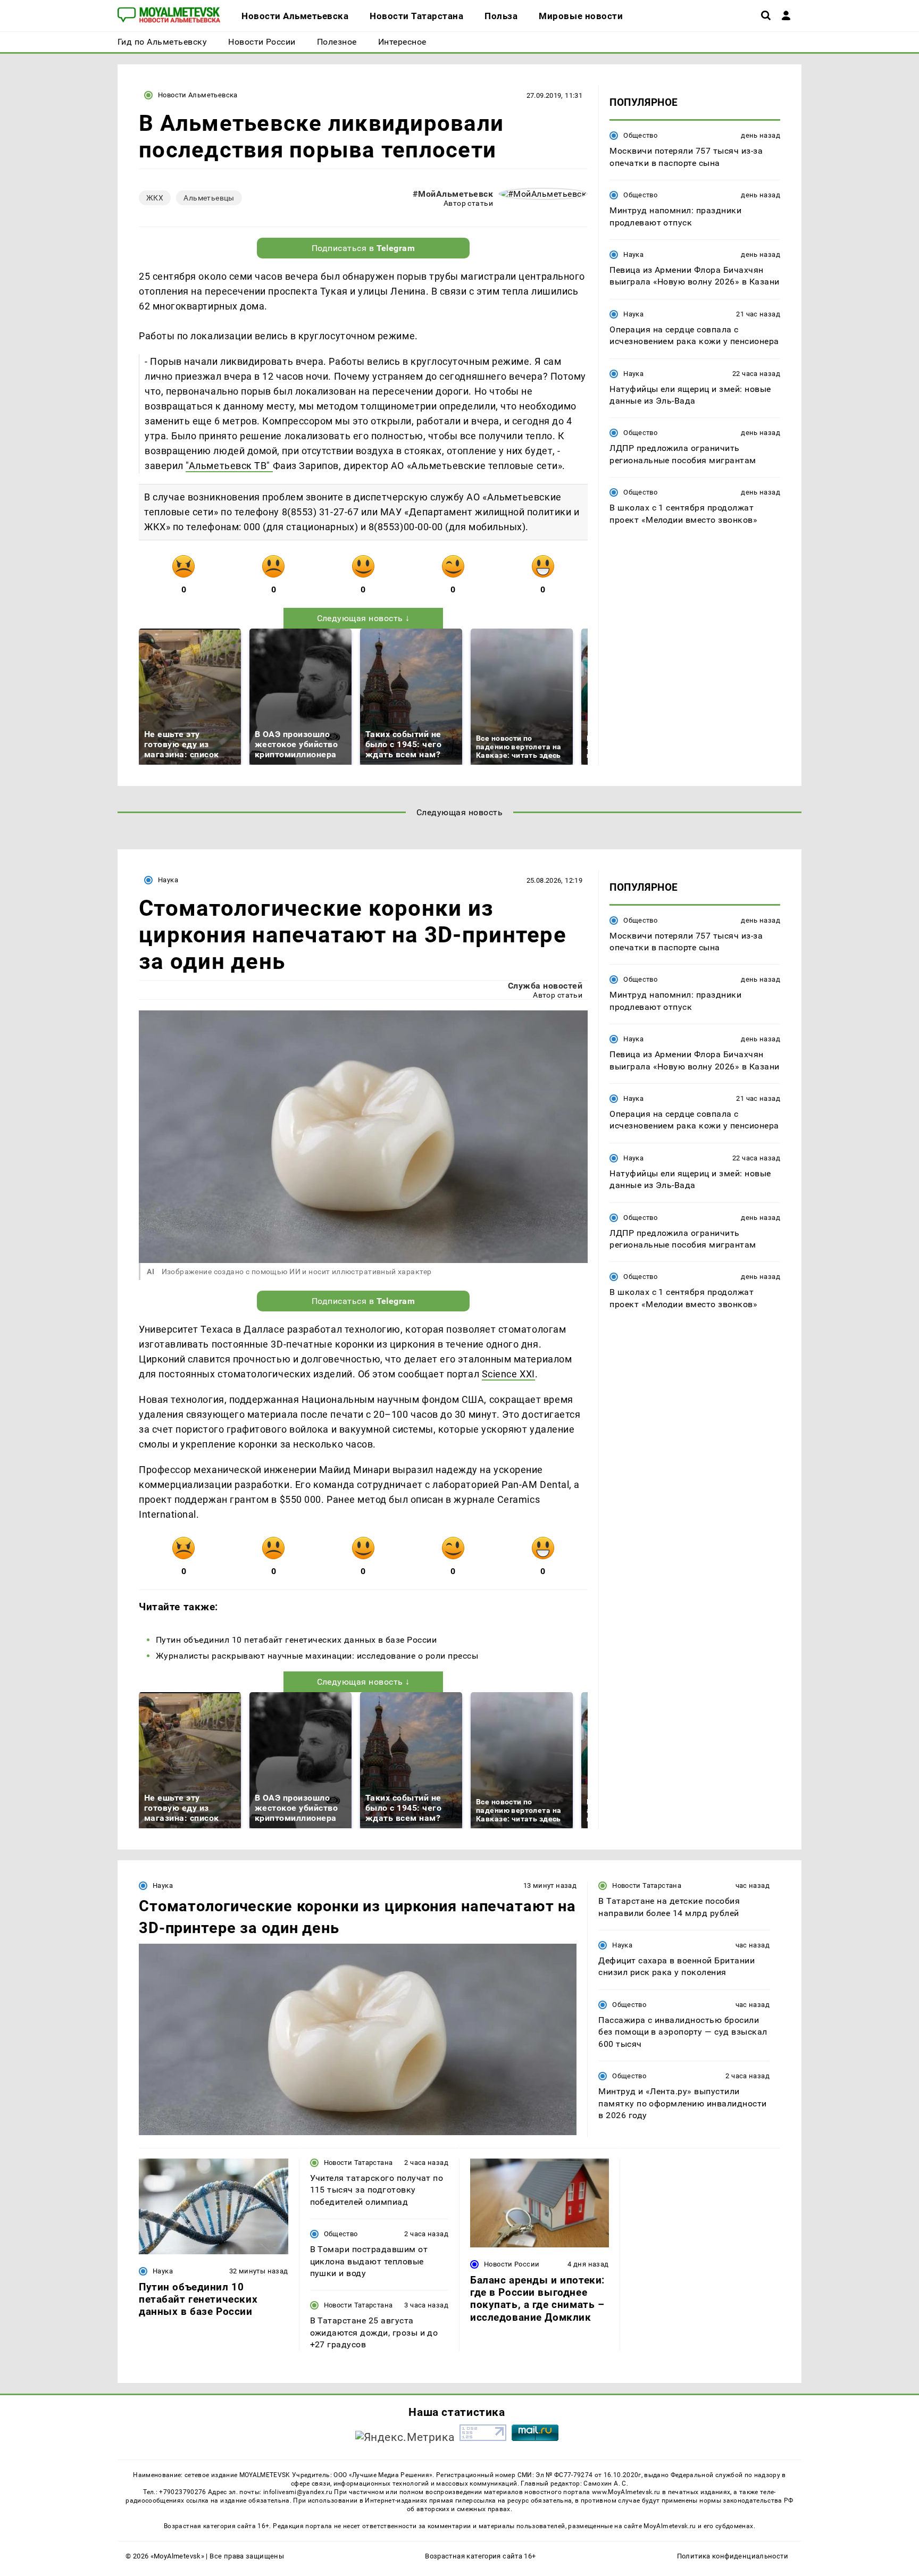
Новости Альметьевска (198, 95)
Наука (633, 254)
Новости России (512, 2264)
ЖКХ (155, 198)
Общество (640, 135)
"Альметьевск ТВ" (229, 466)
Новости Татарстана (647, 1885)
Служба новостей (545, 986)
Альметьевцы (209, 198)
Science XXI (508, 1374)
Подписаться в (364, 248)
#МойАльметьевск (453, 194)
